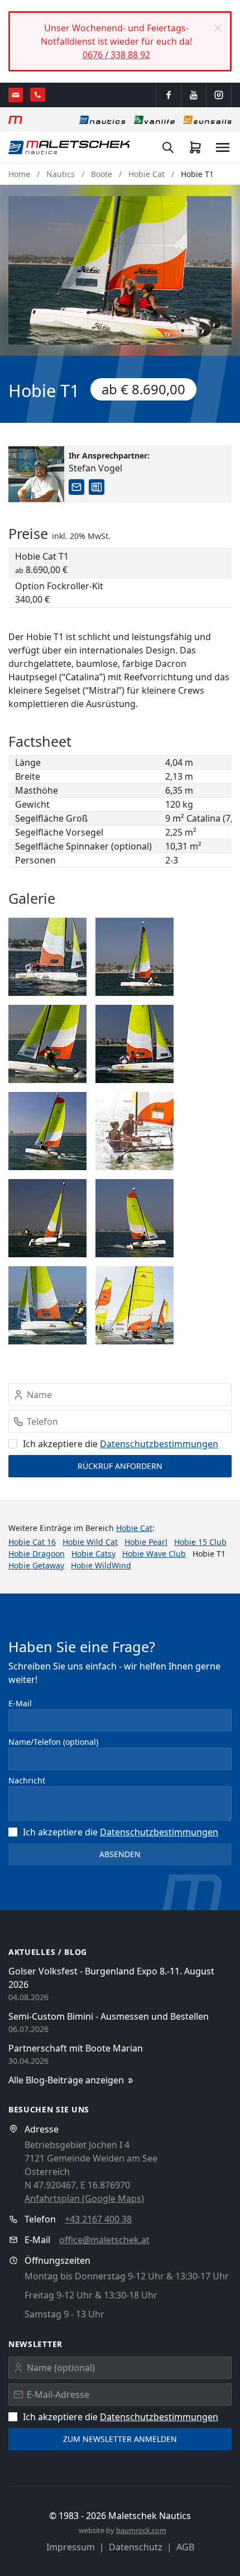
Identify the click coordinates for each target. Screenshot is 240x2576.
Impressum (71, 2547)
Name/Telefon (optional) (53, 1742)
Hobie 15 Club (200, 1542)
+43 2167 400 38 (98, 2219)
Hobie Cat (147, 174)
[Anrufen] (38, 95)
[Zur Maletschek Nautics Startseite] (69, 147)
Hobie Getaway (36, 1565)
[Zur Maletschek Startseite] (15, 120)
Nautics (61, 174)
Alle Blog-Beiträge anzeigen (66, 2080)
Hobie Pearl (146, 1542)
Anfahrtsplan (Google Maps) (84, 2198)
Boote (102, 174)
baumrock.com (141, 2530)
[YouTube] (194, 95)
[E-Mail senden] (16, 95)
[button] (218, 28)
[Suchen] (168, 147)
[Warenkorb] (195, 147)
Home (19, 174)
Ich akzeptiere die (121, 1444)
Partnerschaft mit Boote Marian (76, 2048)
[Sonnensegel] (207, 120)
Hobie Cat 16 (32, 1542)
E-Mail (20, 1703)
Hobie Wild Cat (90, 1542)
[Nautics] (102, 120)
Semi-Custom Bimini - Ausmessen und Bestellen (109, 2016)
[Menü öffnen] (223, 147)
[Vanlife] (154, 120)
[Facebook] (169, 95)
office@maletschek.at (104, 2240)
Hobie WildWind (101, 1565)
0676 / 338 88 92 (116, 55)
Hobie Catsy (93, 1554)
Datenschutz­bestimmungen (159, 1444)
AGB (185, 2547)
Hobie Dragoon (37, 1554)
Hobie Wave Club (154, 1554)
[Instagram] (219, 95)
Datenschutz (136, 2547)
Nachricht (27, 1780)
